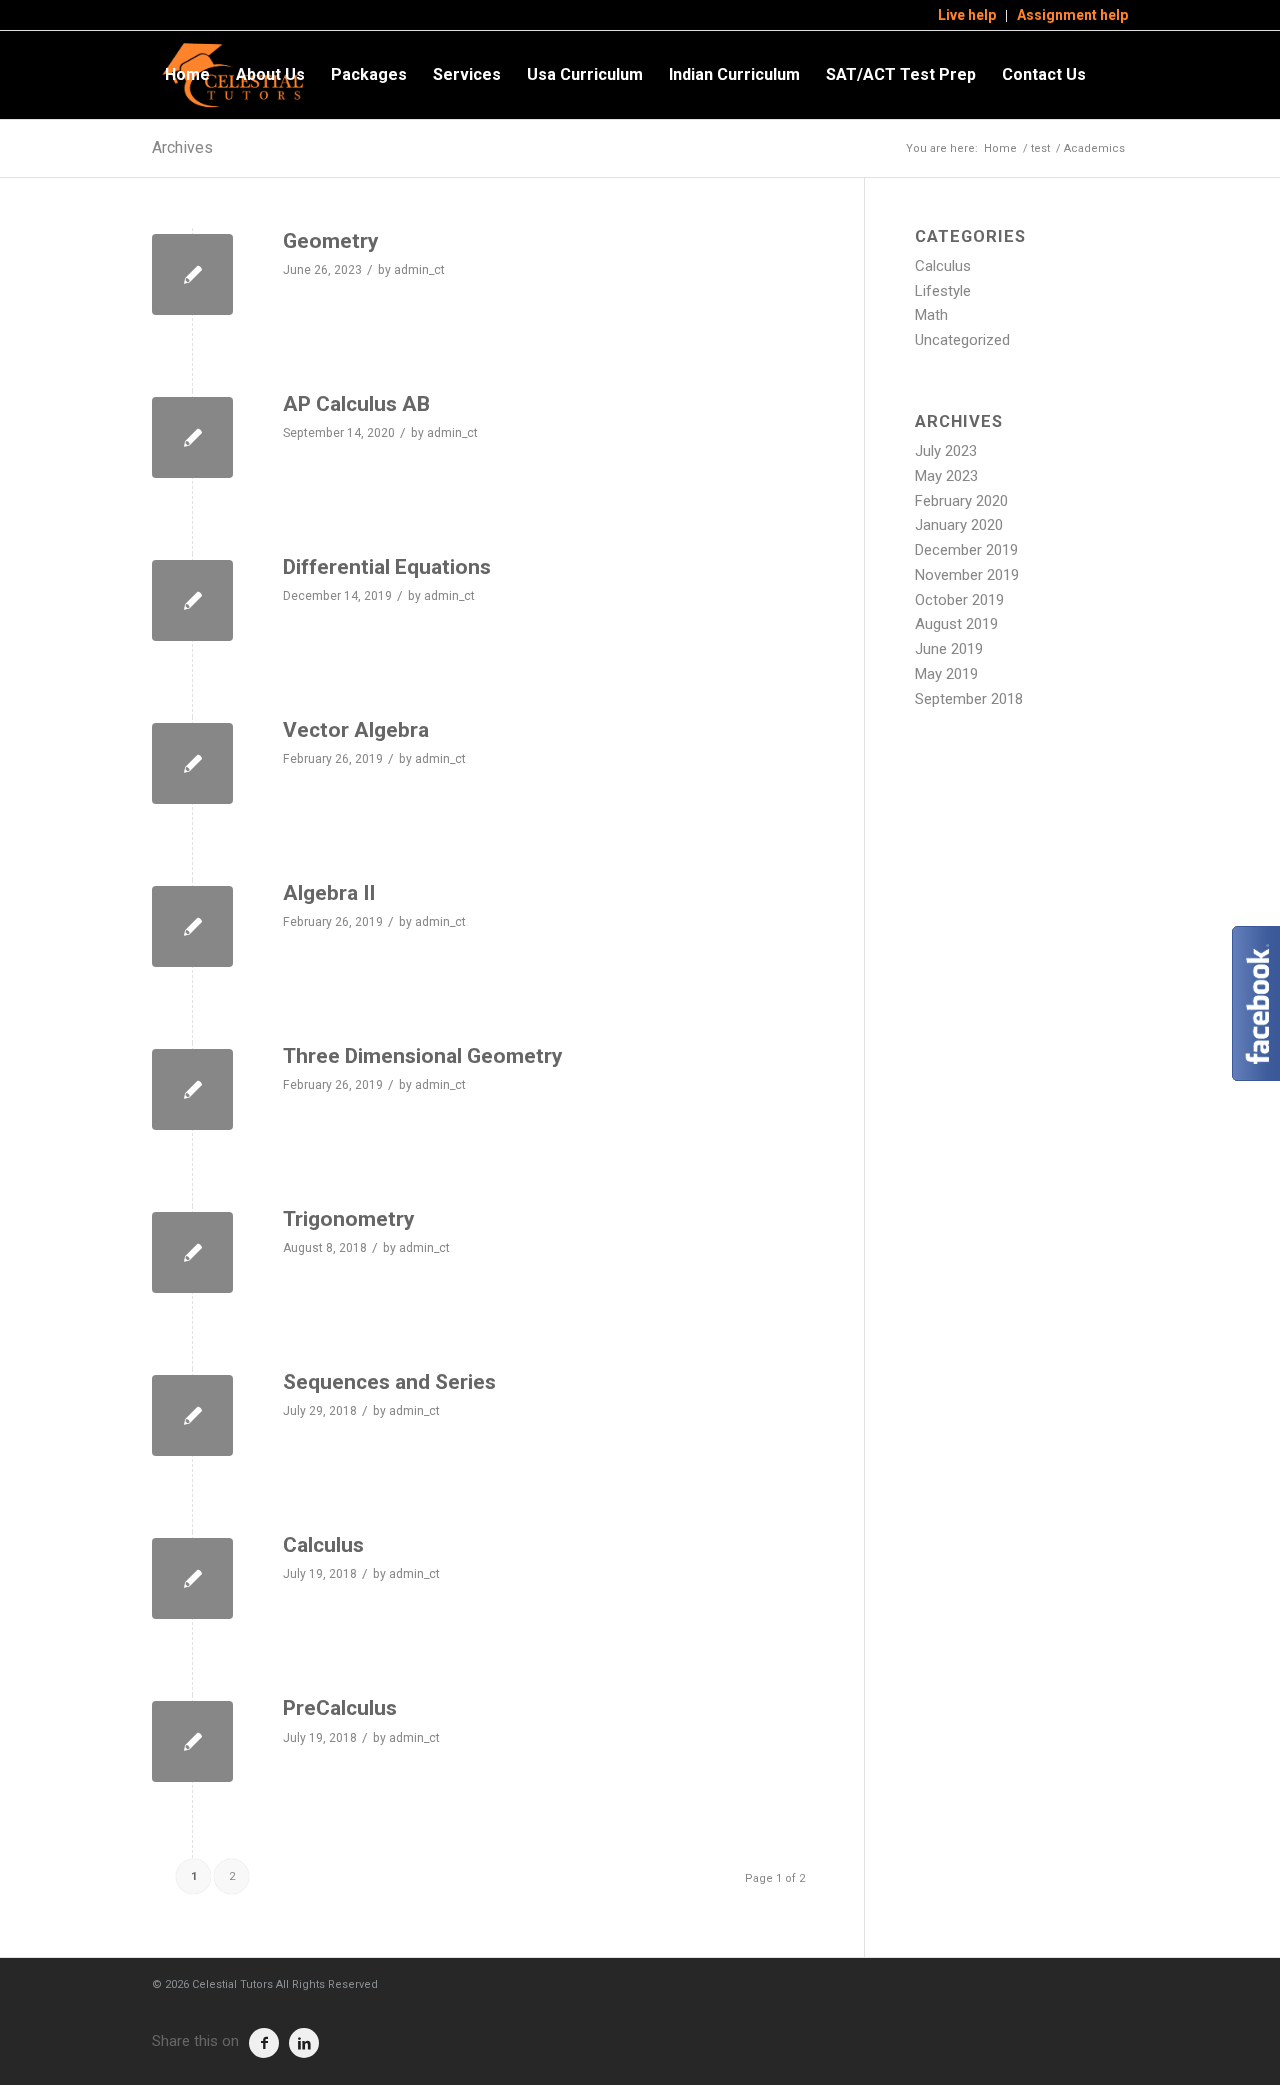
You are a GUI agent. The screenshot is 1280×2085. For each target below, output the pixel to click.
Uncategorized (962, 340)
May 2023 (946, 476)
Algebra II (329, 893)
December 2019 (966, 550)
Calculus (323, 1545)
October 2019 (959, 600)
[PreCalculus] (192, 1741)
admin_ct (419, 270)
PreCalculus (340, 1708)
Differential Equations (387, 567)
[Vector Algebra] (192, 763)
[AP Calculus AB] (192, 437)
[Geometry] (192, 274)
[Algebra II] (192, 926)
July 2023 (946, 451)
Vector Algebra (356, 730)
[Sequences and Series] (192, 1415)
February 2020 (961, 501)
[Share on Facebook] (264, 2043)
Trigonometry (349, 1219)
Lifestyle (943, 291)
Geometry (331, 241)
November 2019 (967, 575)
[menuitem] (967, 16)
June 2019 (949, 649)
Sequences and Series (389, 1382)
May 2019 (946, 674)
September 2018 (969, 699)
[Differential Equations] (192, 600)
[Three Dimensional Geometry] (192, 1089)
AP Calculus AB (356, 404)
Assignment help (1072, 15)
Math (931, 315)
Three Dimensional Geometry (423, 1056)
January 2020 (959, 525)
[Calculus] (192, 1578)
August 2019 (956, 624)
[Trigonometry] (192, 1252)
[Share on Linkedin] (304, 2043)
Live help (967, 15)
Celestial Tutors (232, 1984)
